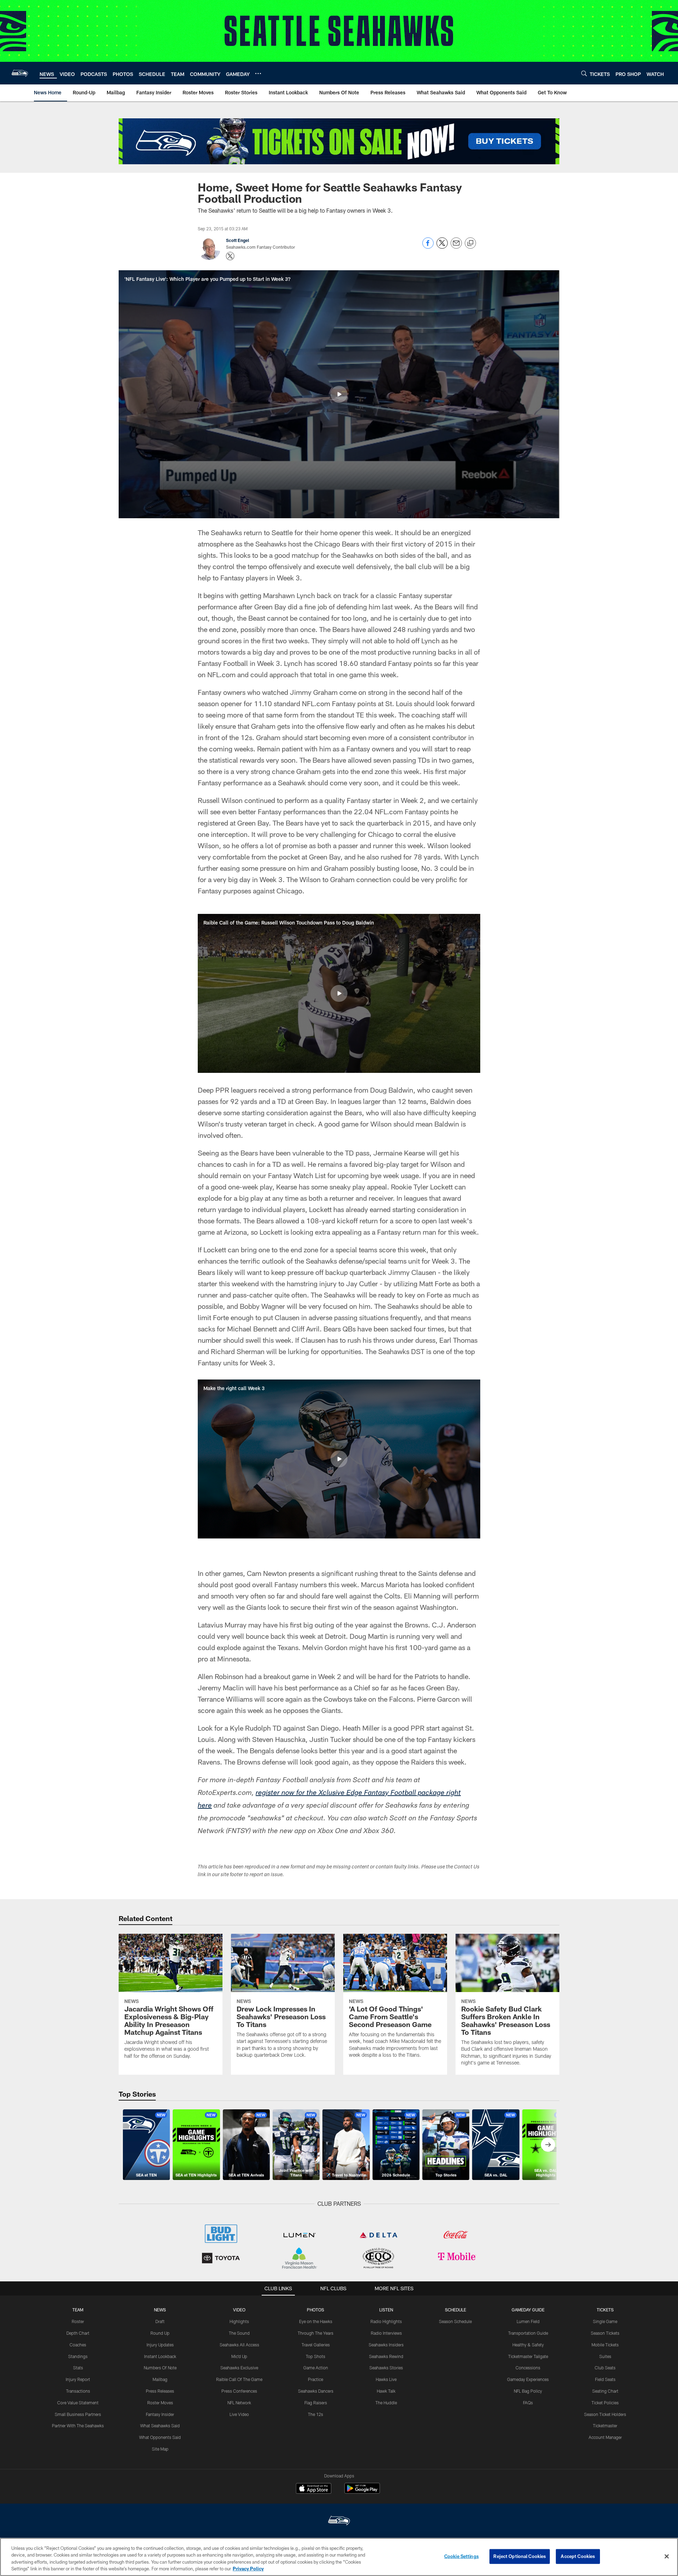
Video (239, 2310)
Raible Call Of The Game (239, 2379)
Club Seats (605, 2368)
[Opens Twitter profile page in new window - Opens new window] (230, 256)
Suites (605, 2356)
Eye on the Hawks (316, 2321)
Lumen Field (528, 2321)
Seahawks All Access (239, 2345)
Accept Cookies (578, 2556)
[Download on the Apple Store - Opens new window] (314, 2489)
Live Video (239, 2414)
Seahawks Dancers (316, 2391)
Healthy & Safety (528, 2345)
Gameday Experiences (528, 2379)
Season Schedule (455, 2321)
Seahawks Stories (386, 2368)
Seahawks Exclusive (239, 2368)
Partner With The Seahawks (78, 2426)
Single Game (605, 2321)
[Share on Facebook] (428, 247)
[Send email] (456, 247)
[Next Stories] (548, 2145)
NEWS (160, 2310)
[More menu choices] (258, 73)
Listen (386, 2310)
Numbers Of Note (160, 2368)
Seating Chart (605, 2391)
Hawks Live (386, 2379)
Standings (78, 2356)
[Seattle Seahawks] (339, 2521)
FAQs (528, 2403)
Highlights (239, 2321)
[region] (339, 2557)
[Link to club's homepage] (20, 73)
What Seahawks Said (160, 2426)
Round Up (160, 2333)
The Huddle (386, 2403)
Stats (78, 2368)
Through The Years (316, 2333)
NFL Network (239, 2403)
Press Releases (160, 2391)
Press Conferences (239, 2391)
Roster (78, 2321)
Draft (160, 2321)
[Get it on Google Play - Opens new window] (362, 2492)
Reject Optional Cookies (520, 2556)
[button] (339, 394)
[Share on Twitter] (442, 247)
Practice (316, 2379)
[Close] (667, 2556)
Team (78, 2310)
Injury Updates (160, 2345)
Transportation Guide (528, 2333)
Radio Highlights (386, 2321)
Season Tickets (605, 2333)
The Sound (239, 2333)
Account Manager (605, 2437)
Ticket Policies (605, 2403)
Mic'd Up (239, 2356)
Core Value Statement (78, 2403)
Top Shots (316, 2356)
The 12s (316, 2414)
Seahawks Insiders (386, 2345)
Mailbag (160, 2379)
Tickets (605, 2310)
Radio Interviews (386, 2333)
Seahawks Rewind (386, 2356)
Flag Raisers (316, 2403)
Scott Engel (237, 240)
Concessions (528, 2368)
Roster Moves (160, 2403)
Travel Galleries (316, 2345)
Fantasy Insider (160, 2414)
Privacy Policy (248, 2569)
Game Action (316, 2368)
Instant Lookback (160, 2356)
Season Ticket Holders (605, 2414)
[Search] (584, 73)
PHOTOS (316, 2310)
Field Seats (605, 2379)
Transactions (78, 2391)
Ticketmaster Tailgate (528, 2356)
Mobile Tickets (605, 2345)
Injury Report (78, 2379)
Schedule (456, 2310)
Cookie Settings (462, 2556)
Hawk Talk (386, 2391)
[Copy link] (470, 243)
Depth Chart (78, 2333)
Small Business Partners (78, 2414)
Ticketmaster (605, 2426)
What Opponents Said (160, 2437)
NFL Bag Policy (528, 2391)
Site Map (160, 2449)
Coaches (78, 2345)
